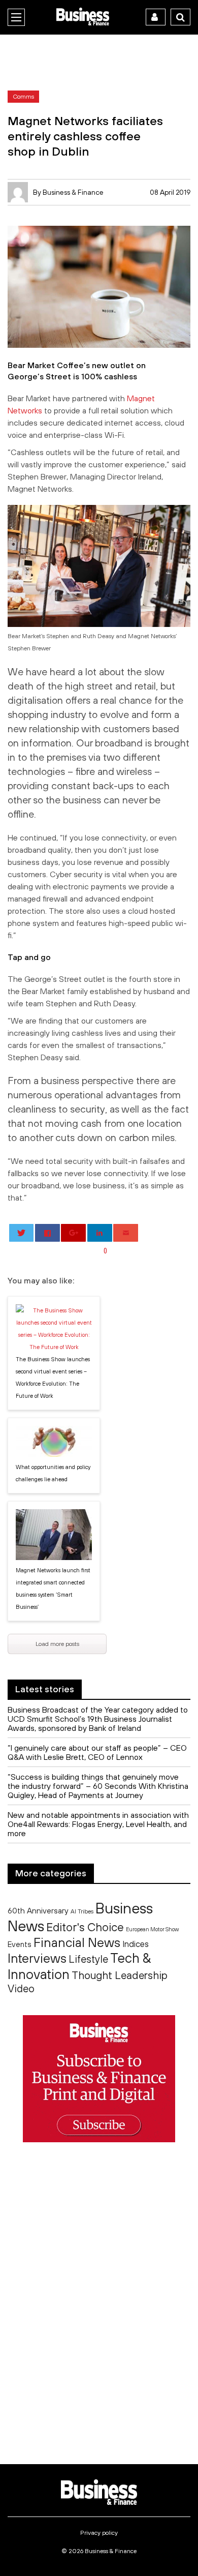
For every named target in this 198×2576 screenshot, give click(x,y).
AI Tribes (82, 1911)
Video (21, 1988)
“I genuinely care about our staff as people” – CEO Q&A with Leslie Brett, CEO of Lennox (97, 1752)
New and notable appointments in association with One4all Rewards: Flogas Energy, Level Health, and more (98, 1824)
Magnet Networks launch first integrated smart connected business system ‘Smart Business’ (53, 1589)
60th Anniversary (38, 1910)
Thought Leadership (120, 1975)
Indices (136, 1944)
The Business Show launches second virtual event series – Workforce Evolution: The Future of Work (53, 1377)
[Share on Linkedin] (100, 1233)
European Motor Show (152, 1929)
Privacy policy (99, 2533)
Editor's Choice (85, 1927)
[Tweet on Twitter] (22, 1233)
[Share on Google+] (73, 1233)
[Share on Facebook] (47, 1233)
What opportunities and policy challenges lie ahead (53, 1473)
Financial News (77, 1942)
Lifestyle (88, 1959)
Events (20, 1944)
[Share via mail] (126, 1233)
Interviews (37, 1958)
